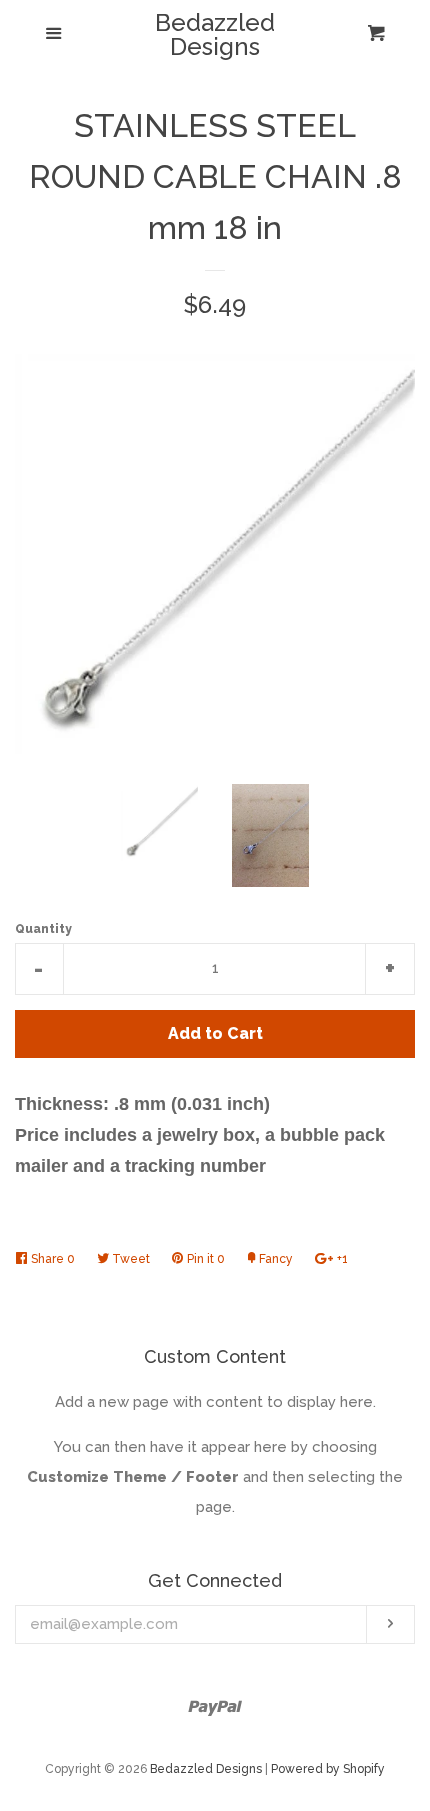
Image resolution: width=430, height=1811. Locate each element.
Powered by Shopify (328, 1769)
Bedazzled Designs (215, 35)
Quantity (43, 929)
